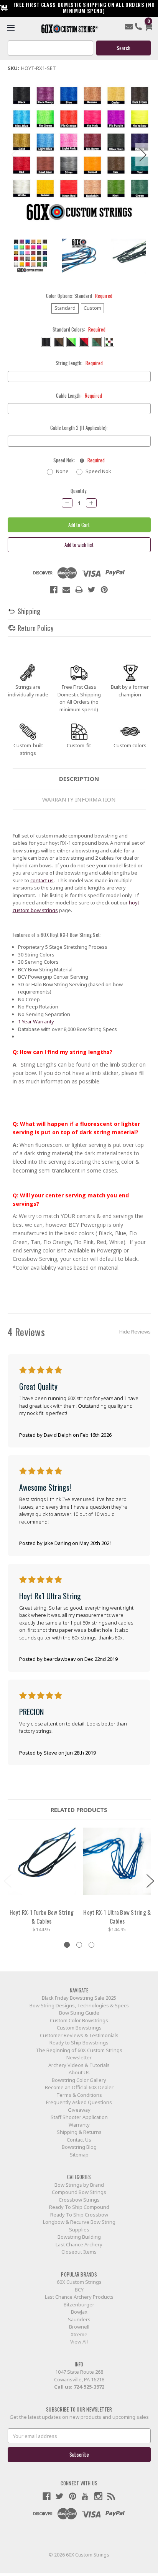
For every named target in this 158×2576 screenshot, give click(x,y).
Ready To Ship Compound (79, 2207)
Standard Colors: (79, 329)
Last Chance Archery (79, 2244)
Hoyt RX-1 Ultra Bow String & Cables (117, 1917)
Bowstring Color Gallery (79, 2080)
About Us (79, 2072)
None (62, 471)
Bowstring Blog (79, 2147)
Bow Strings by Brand (79, 2185)
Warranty (79, 2125)
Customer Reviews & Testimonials (79, 2035)
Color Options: (79, 296)
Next (143, 155)
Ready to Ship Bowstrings (79, 2043)
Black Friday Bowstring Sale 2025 (79, 1998)
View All (79, 2342)
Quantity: (79, 491)
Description (79, 779)
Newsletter (79, 2057)
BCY (79, 2290)
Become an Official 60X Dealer (79, 2087)
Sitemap (79, 2155)
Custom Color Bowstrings (79, 2020)
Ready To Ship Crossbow (79, 2215)
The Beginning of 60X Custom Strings (79, 2050)
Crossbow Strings (79, 2200)
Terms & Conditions (79, 2095)
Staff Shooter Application (79, 2117)
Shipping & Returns (79, 2132)
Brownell (79, 2327)
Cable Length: (79, 396)
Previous (15, 155)
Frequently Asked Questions (79, 2102)
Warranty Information (79, 799)
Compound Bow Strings (79, 2192)
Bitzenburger (79, 2304)
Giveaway (79, 2110)
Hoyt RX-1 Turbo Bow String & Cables (42, 1917)
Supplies (79, 2230)
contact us (42, 880)
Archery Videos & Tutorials (79, 2065)
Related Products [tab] (79, 1810)
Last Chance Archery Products (79, 2297)
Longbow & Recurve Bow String (79, 2222)
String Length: (79, 363)
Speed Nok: (79, 460)
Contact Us (79, 2140)
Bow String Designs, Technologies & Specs (79, 2005)
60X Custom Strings (79, 2282)
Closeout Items (79, 2252)
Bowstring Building (79, 2237)
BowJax (79, 2312)
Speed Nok (98, 471)
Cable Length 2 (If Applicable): (79, 428)
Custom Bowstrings (79, 2028)
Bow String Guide (79, 2013)
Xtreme (79, 2334)
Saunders (79, 2319)
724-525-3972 (89, 2387)
